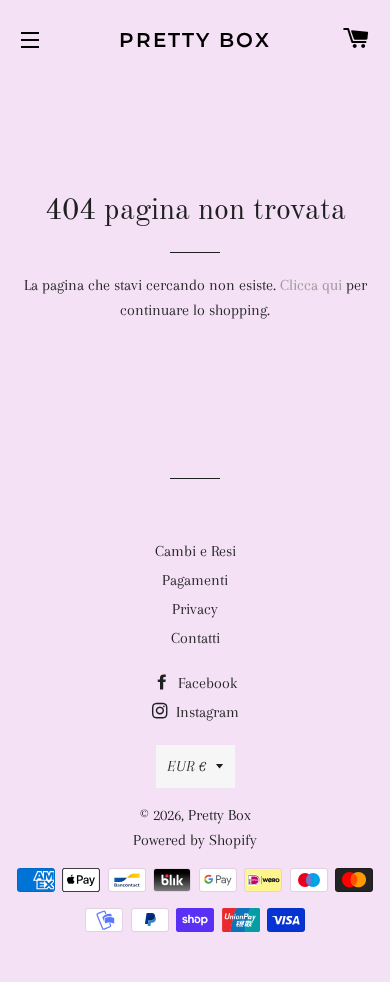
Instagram (205, 712)
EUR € (186, 766)
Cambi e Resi (195, 551)
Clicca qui (311, 285)
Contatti (195, 638)
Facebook (205, 683)
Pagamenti (195, 580)
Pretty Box (195, 40)
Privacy (195, 609)
